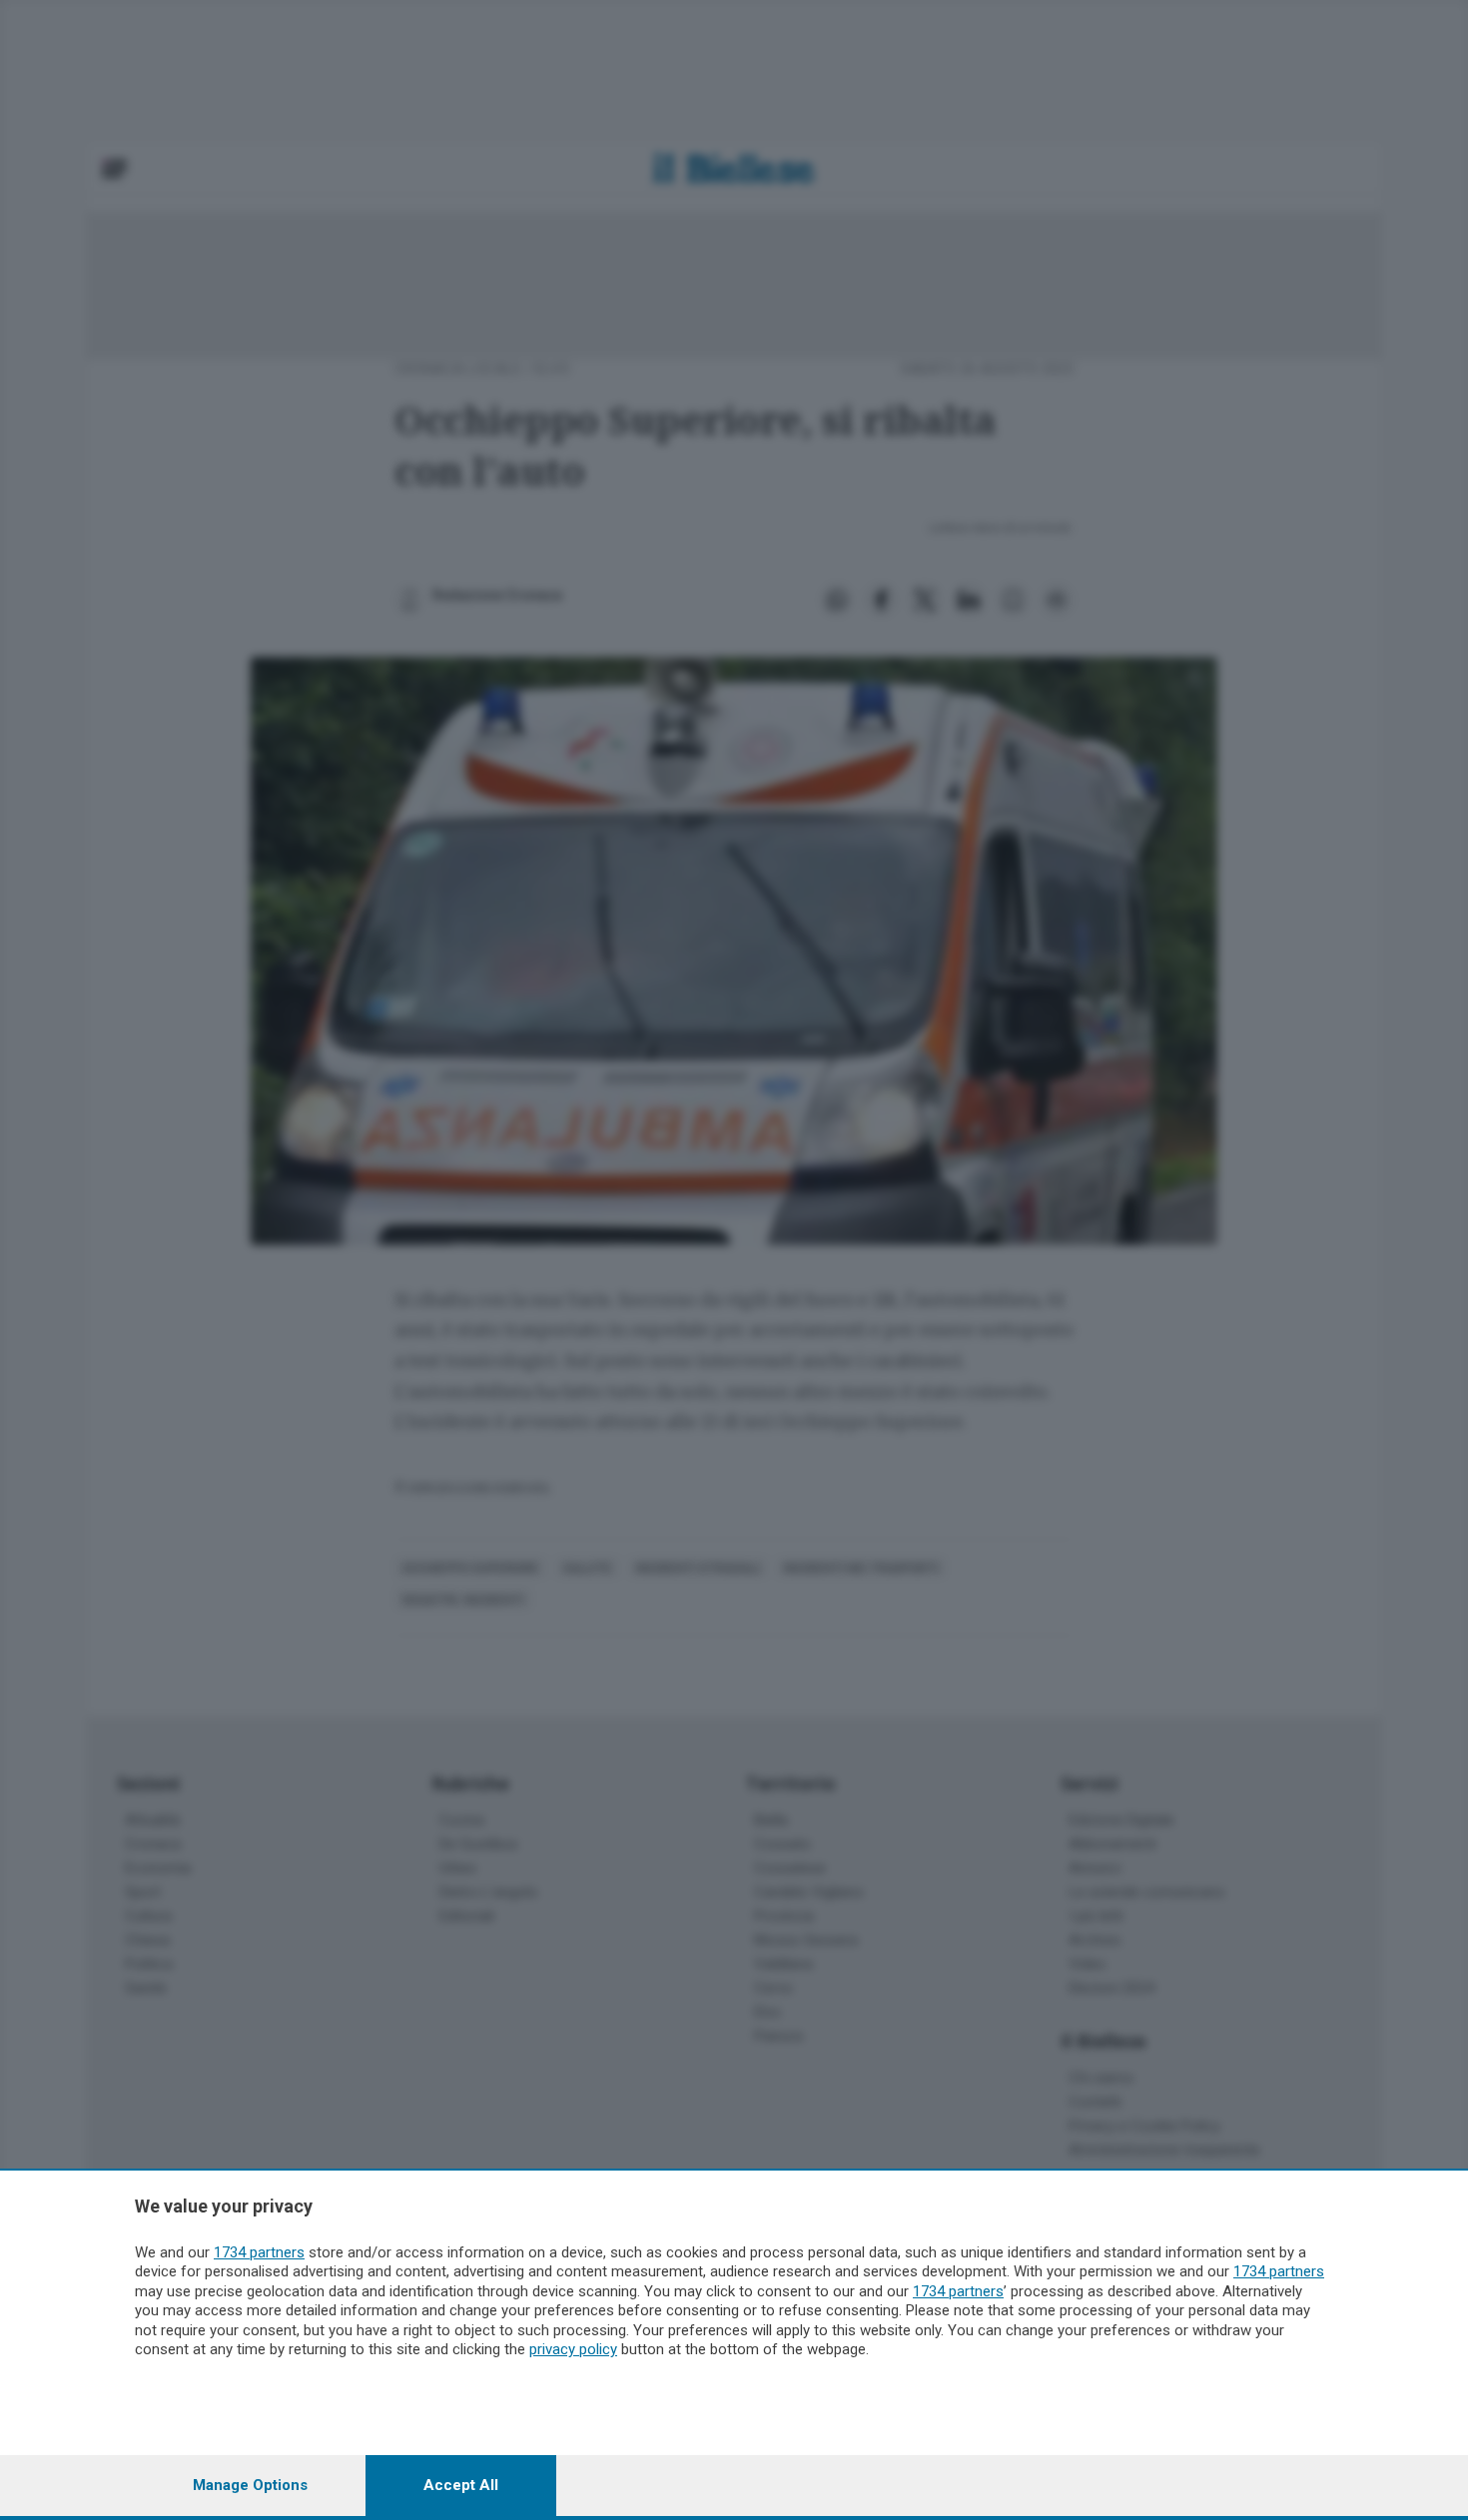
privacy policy (573, 2349)
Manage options (250, 2485)
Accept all (461, 2485)
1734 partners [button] (259, 2252)
